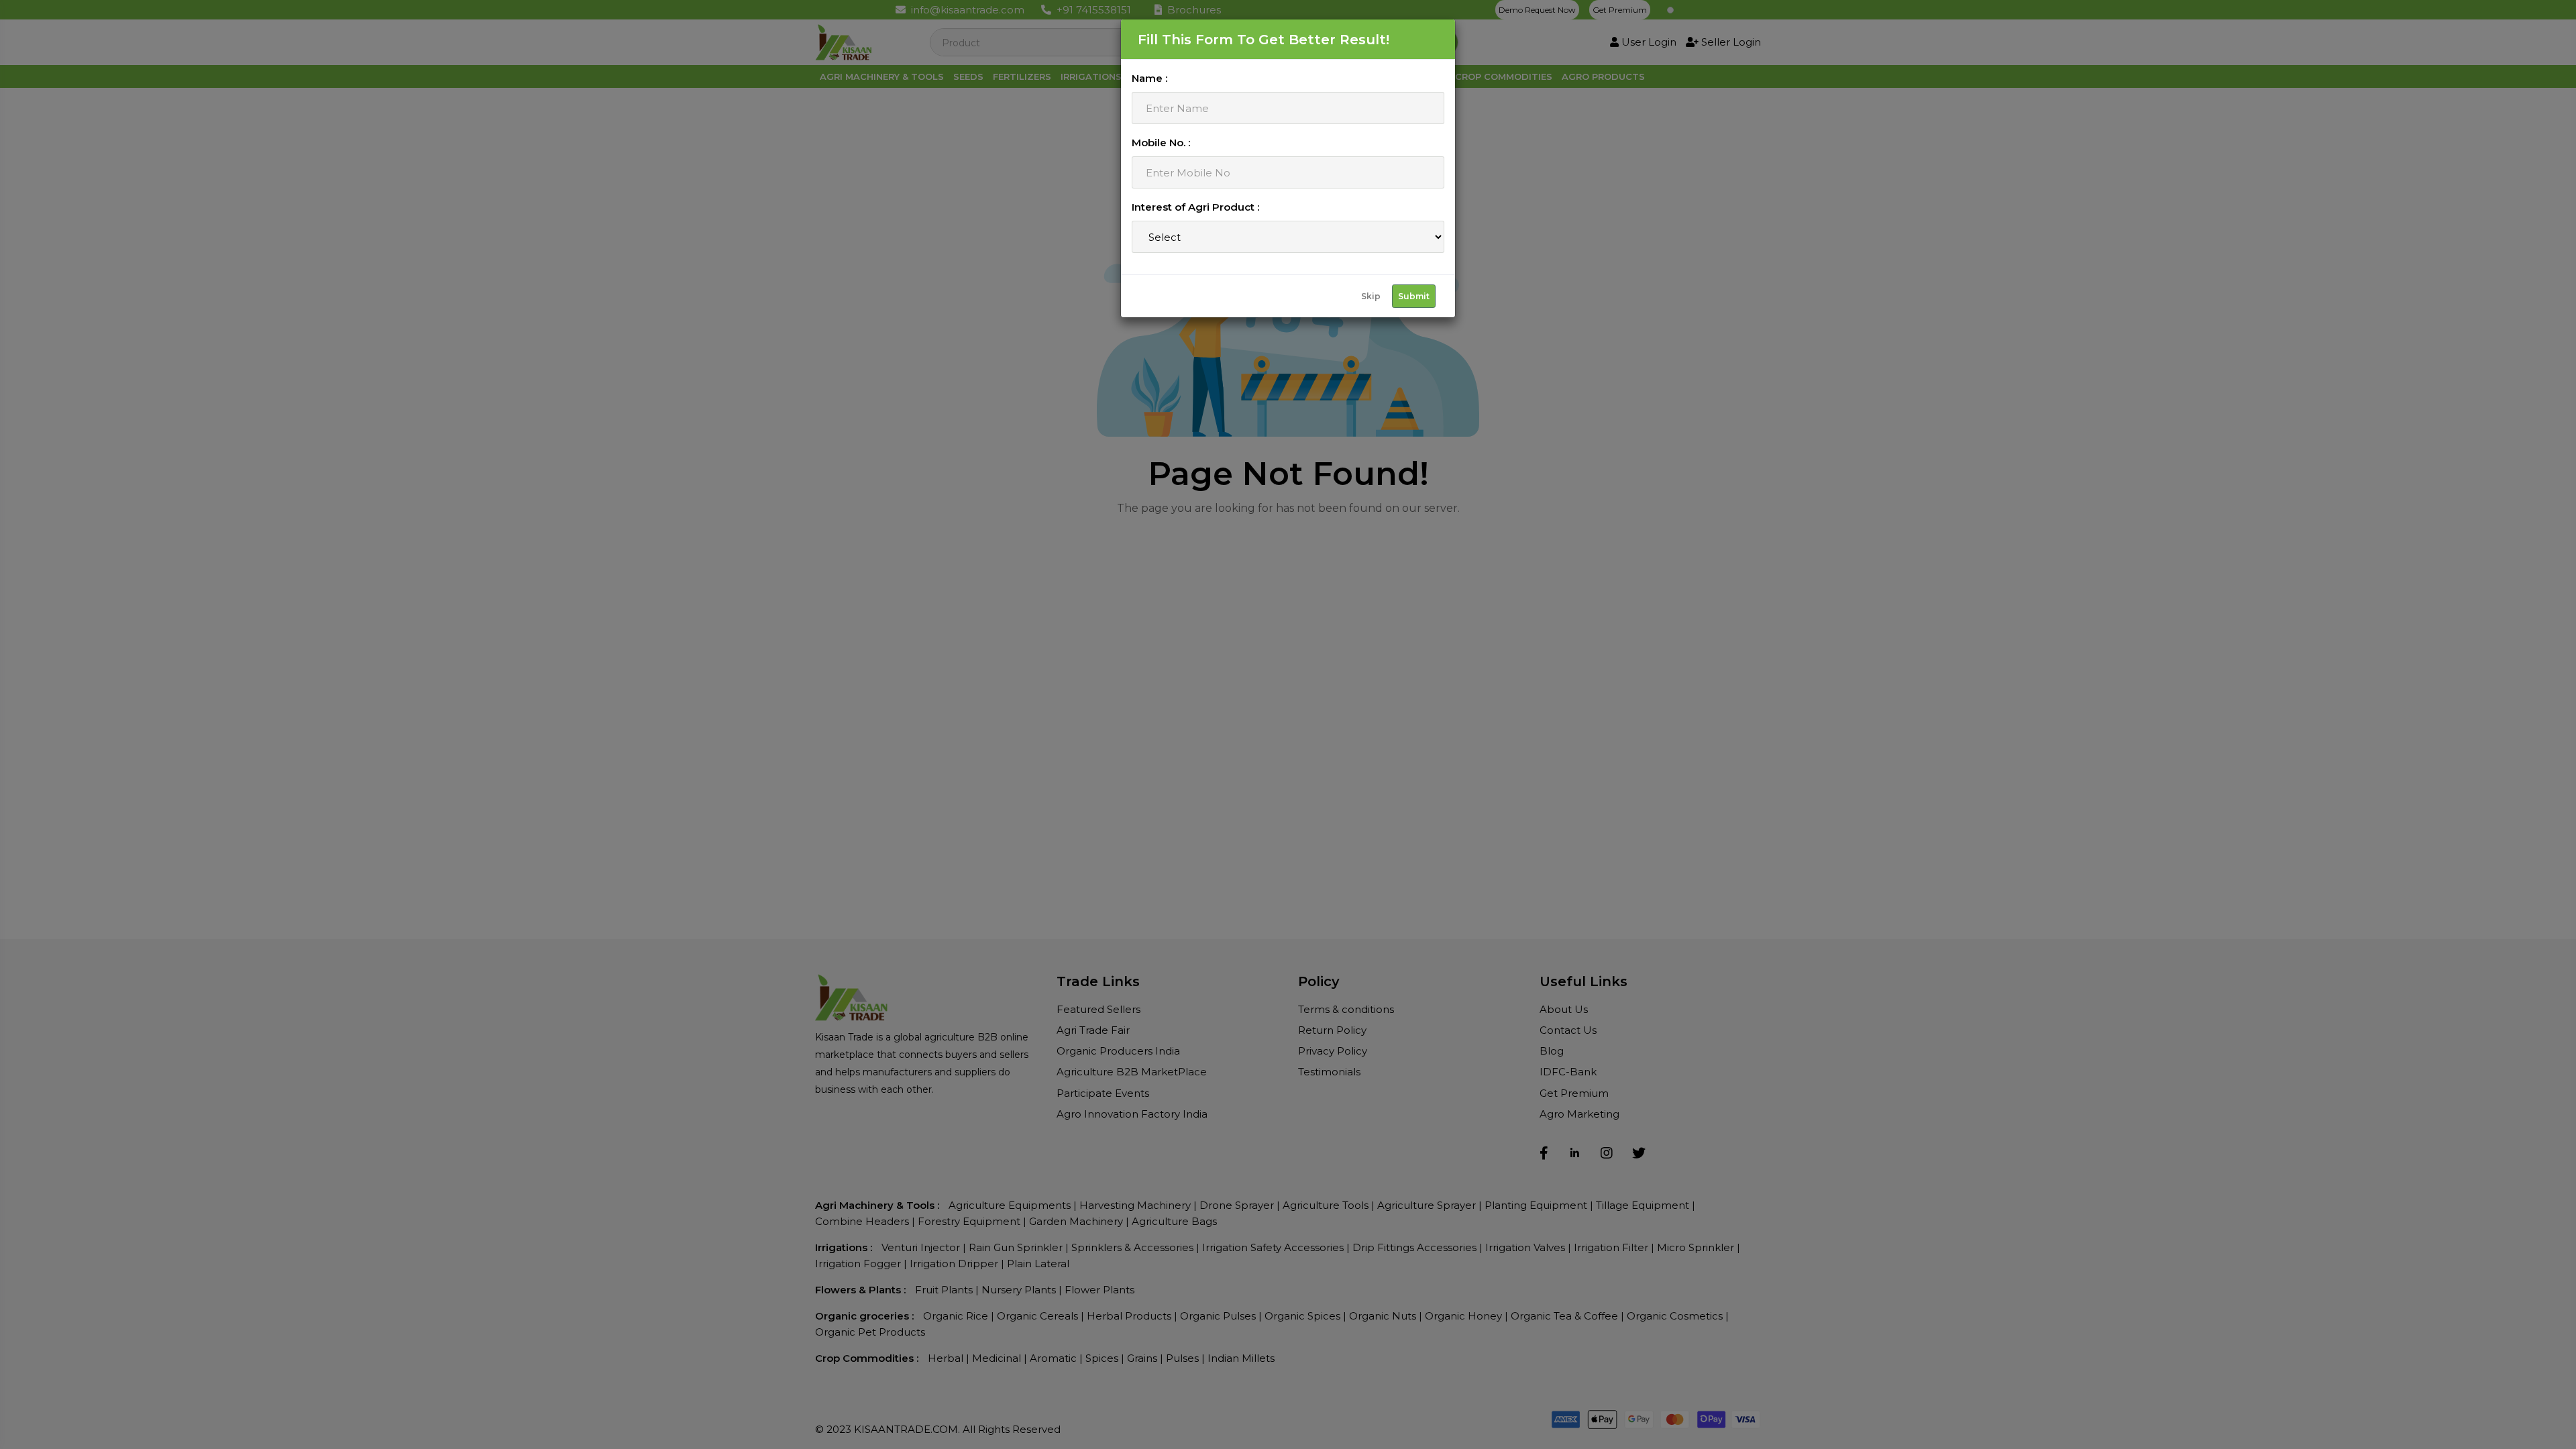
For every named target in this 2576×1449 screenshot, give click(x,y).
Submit (1414, 296)
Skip (1371, 296)
